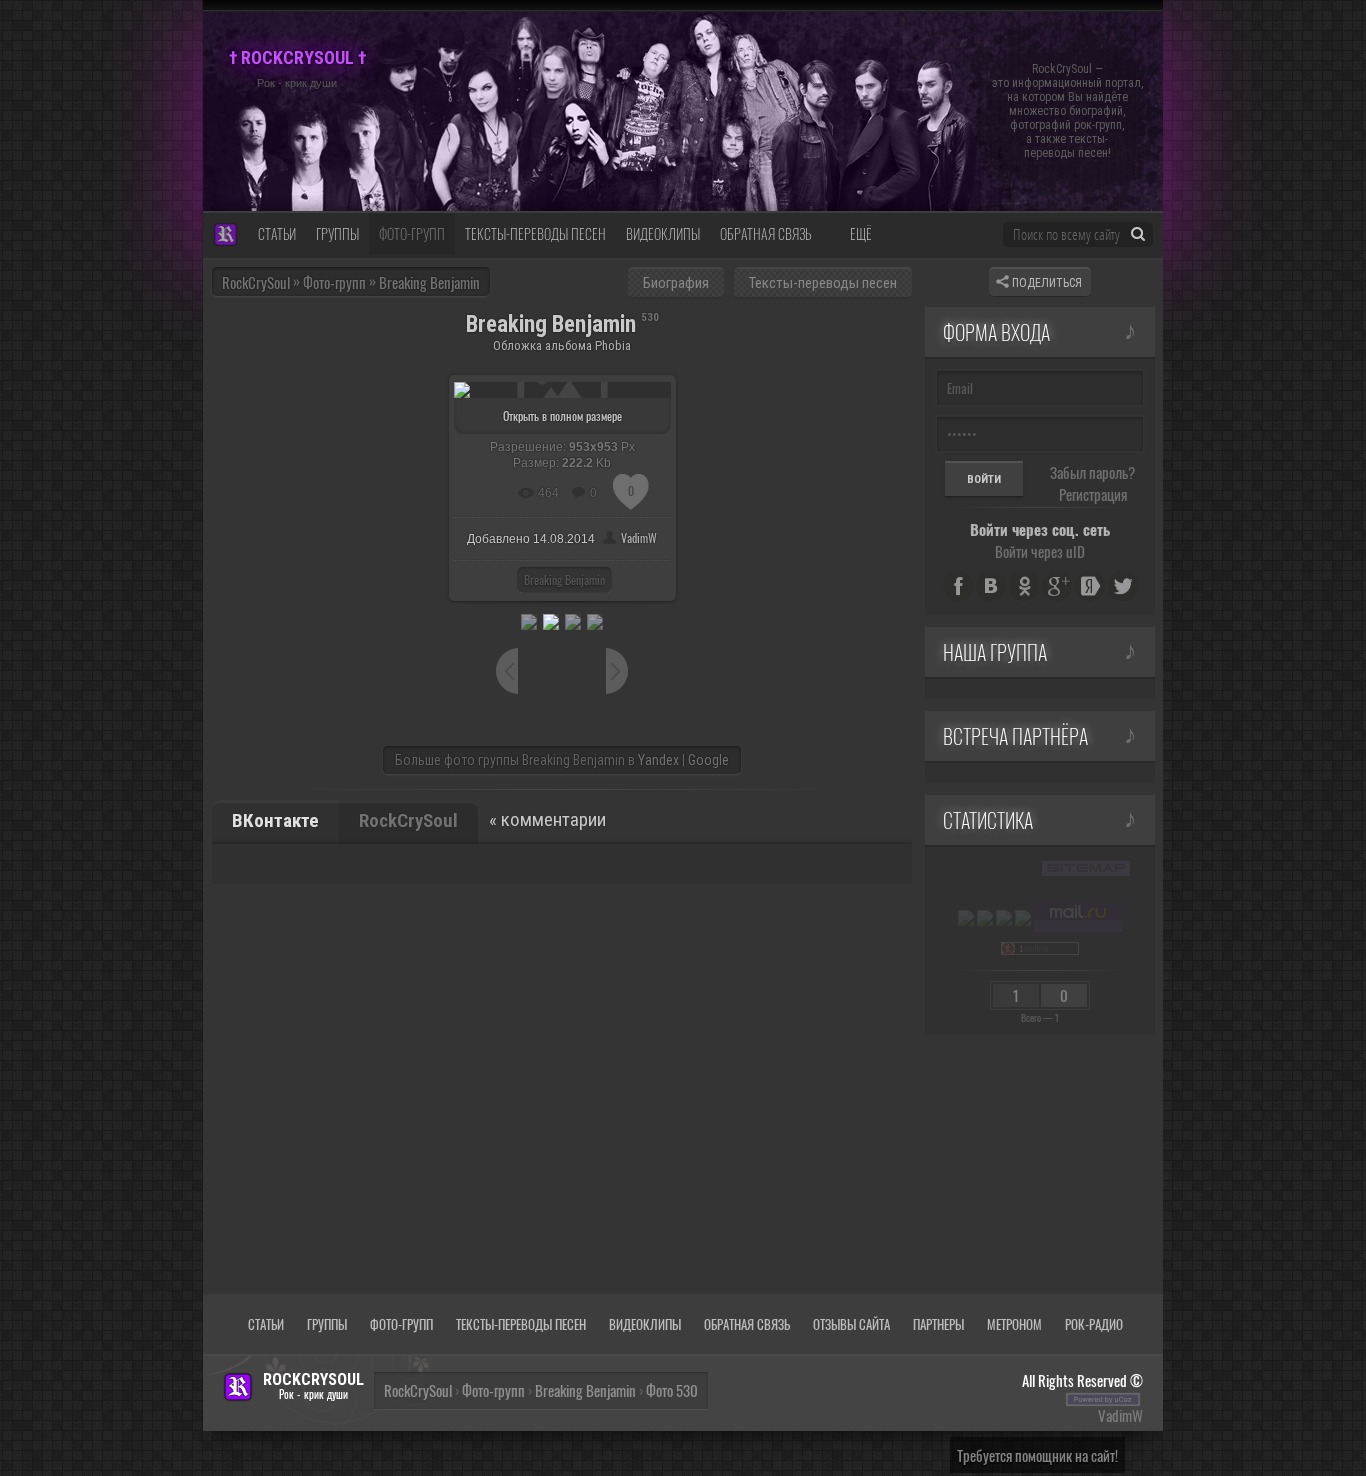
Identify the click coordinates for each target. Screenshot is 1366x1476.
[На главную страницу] (225, 235)
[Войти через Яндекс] (1090, 586)
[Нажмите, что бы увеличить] (562, 387)
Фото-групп (493, 1390)
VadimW (639, 537)
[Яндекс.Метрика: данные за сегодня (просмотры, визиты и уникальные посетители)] (966, 918)
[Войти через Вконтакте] (991, 586)
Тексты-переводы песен (823, 283)
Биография (676, 283)
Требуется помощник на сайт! (1037, 1455)
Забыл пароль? (1092, 472)
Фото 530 (672, 1390)
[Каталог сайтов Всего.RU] (985, 918)
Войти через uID (1040, 551)
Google (708, 760)
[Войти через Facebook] (958, 586)
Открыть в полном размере (562, 415)
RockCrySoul (256, 282)
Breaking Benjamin (564, 579)
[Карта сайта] (1086, 868)
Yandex (658, 760)
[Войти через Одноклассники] (1024, 586)
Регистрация (1093, 494)
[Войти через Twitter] (1123, 586)
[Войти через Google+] (1057, 586)
